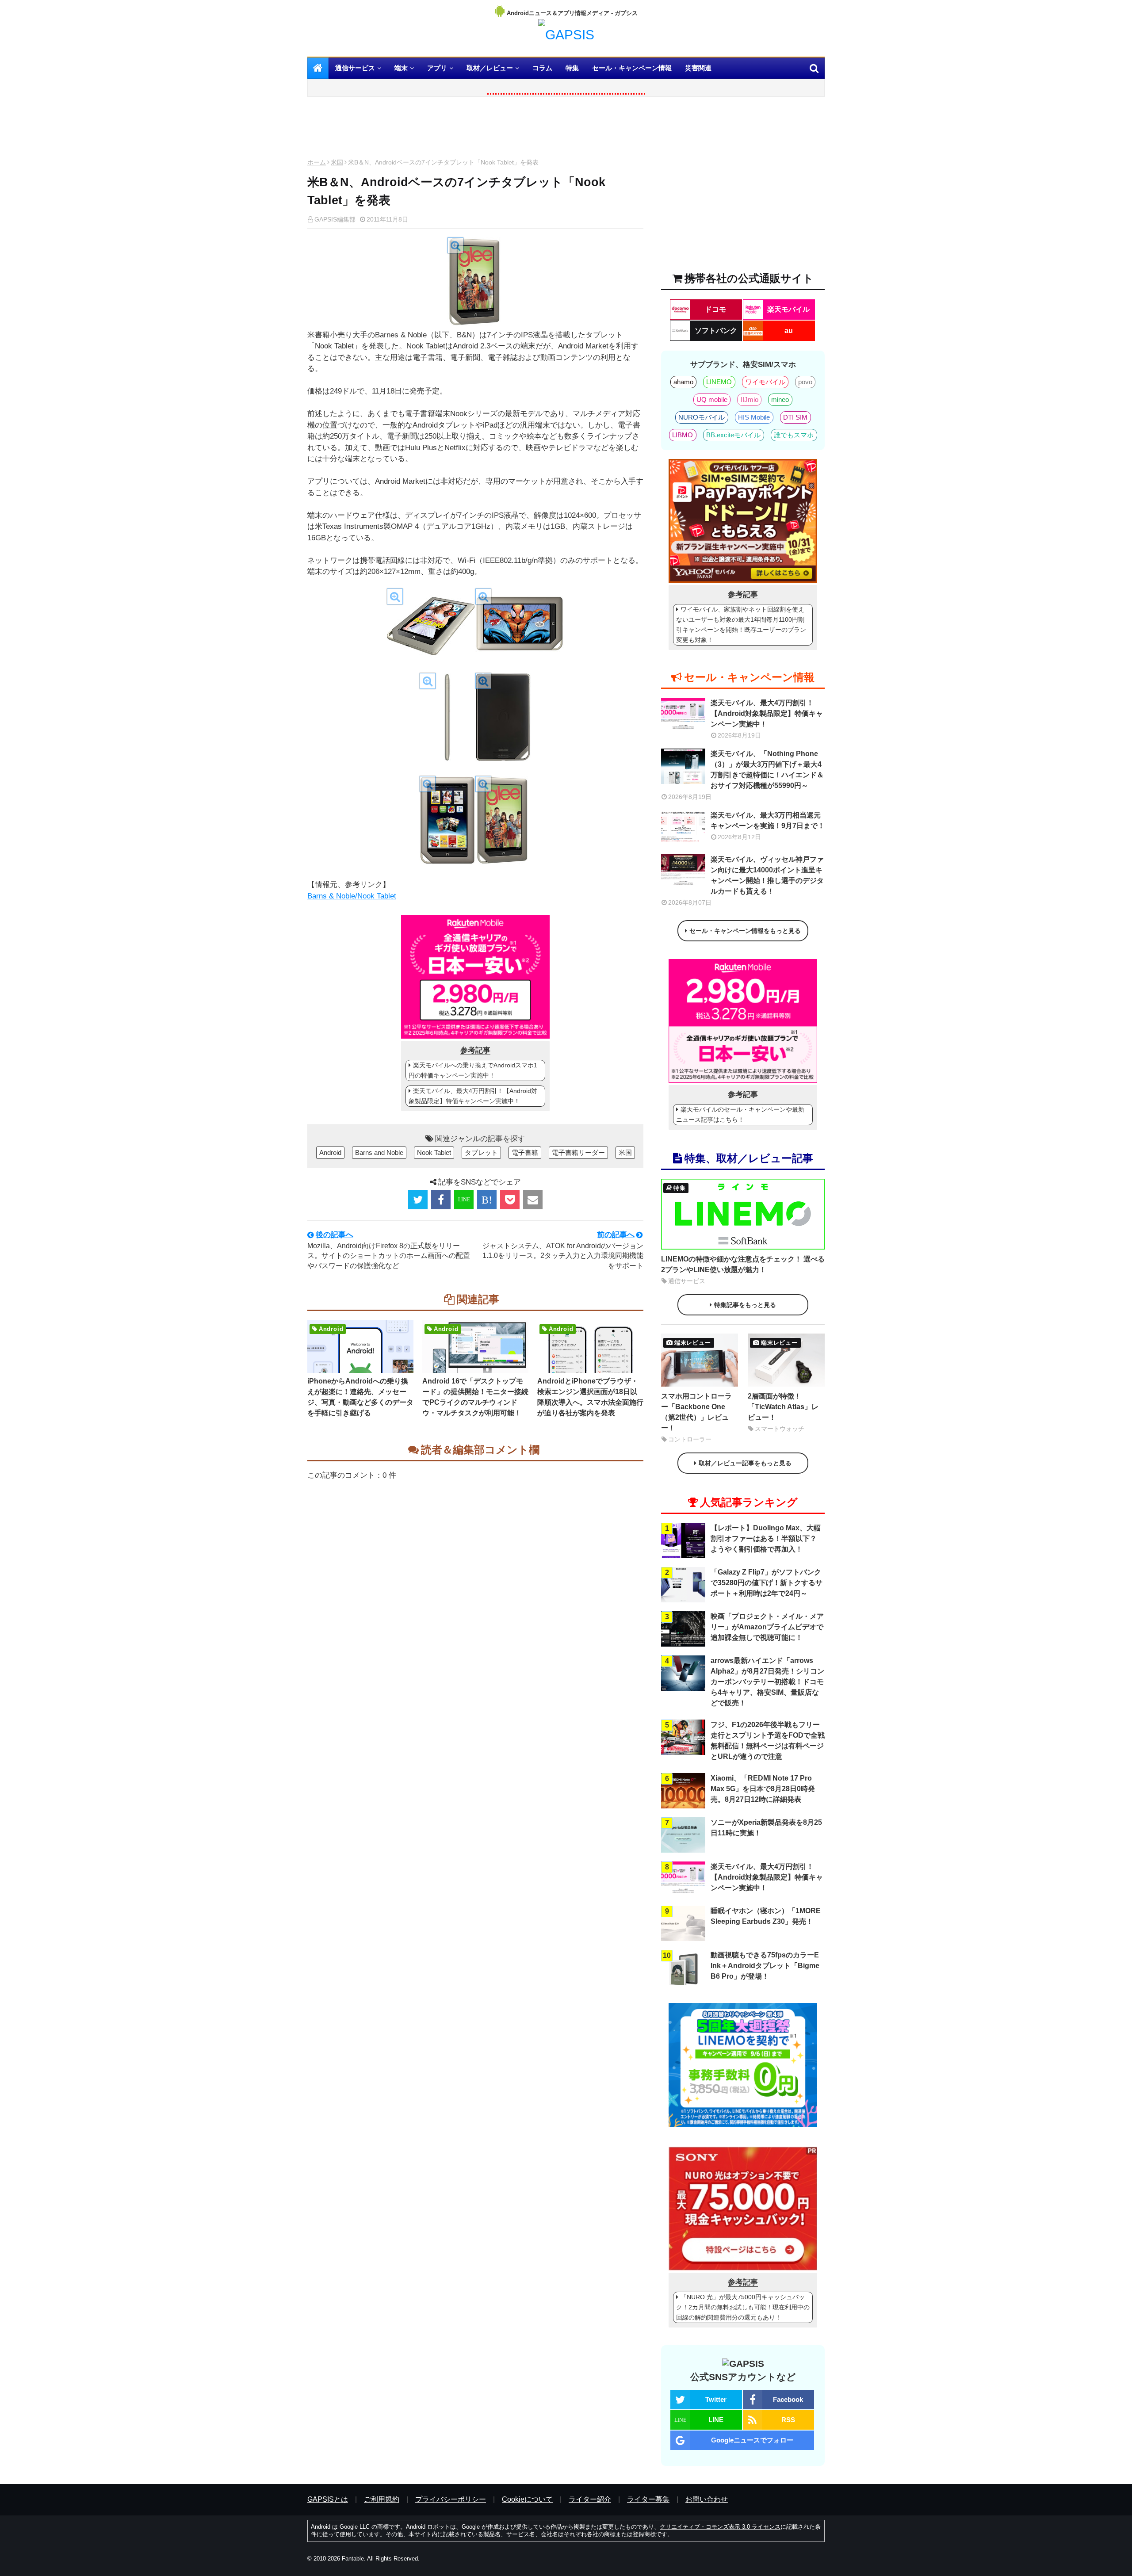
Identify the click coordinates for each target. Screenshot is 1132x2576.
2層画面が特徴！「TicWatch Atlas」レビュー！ (783, 1407)
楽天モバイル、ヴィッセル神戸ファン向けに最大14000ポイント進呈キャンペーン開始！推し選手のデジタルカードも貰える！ (767, 875)
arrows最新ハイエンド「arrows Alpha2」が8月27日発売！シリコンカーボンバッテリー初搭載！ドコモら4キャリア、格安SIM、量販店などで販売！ (767, 1682)
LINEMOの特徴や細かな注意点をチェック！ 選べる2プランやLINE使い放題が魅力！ (743, 1264)
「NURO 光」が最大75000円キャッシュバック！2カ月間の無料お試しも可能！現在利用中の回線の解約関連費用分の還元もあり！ (743, 2307)
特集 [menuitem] (572, 68)
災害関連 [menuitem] (698, 68)
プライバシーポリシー (451, 2499)
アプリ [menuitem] (437, 68)
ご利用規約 (382, 2499)
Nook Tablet (434, 1152)
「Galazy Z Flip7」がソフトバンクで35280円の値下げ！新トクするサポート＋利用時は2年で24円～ (767, 1583)
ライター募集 (648, 2499)
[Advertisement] (475, 130)
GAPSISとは (328, 2499)
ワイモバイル (765, 382)
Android (330, 1152)
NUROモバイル (702, 417)
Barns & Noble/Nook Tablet (352, 896)
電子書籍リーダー (578, 1152)
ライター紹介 (590, 2499)
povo (805, 382)
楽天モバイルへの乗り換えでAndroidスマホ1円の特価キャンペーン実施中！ (473, 1070)
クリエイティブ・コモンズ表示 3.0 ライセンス (720, 2527)
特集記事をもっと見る (745, 1305)
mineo (780, 399)
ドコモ (715, 309)
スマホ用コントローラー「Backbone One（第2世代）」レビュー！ (696, 1412)
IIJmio (750, 399)
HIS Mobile (754, 417)
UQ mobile (712, 399)
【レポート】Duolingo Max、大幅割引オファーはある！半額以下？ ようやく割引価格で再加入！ (766, 1538)
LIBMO (683, 435)
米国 (337, 162)
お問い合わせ (707, 2499)
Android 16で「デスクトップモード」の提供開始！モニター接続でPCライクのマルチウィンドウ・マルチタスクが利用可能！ (475, 1397)
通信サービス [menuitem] (355, 68)
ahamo (683, 382)
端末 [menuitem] (401, 68)
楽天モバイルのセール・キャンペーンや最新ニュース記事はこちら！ (740, 1114)
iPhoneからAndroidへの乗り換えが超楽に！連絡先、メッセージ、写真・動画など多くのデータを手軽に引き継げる (360, 1397)
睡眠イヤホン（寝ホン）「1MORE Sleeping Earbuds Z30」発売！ (766, 1916)
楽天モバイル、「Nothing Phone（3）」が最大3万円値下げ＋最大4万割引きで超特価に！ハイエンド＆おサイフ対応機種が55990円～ (767, 770)
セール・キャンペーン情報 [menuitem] (632, 68)
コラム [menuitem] (542, 68)
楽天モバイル (788, 309)
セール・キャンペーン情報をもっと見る (745, 931)
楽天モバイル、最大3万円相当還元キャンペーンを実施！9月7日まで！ (768, 820)
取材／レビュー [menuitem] (490, 68)
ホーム (317, 162)
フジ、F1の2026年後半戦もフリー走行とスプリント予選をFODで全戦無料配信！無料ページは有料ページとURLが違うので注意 (768, 1741)
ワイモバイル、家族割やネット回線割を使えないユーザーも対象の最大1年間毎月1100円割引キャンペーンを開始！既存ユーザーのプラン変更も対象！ (741, 625)
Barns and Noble (379, 1152)
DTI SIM (795, 417)
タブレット (481, 1152)
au (789, 331)
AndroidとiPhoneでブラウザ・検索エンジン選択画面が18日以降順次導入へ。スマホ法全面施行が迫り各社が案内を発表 (590, 1397)
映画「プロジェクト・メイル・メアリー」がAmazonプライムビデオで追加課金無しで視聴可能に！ (767, 1627)
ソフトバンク (716, 331)
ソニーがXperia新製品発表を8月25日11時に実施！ (766, 1828)
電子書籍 (525, 1152)
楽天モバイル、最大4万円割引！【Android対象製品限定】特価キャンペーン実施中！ (473, 1096)
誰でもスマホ (794, 435)
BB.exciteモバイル (733, 435)
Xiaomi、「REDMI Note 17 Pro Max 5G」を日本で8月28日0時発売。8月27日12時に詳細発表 (763, 1789)
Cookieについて (527, 2499)
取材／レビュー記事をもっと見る (745, 1463)
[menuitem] (318, 68)
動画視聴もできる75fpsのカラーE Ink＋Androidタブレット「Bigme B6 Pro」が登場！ (765, 1966)
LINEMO (719, 382)
